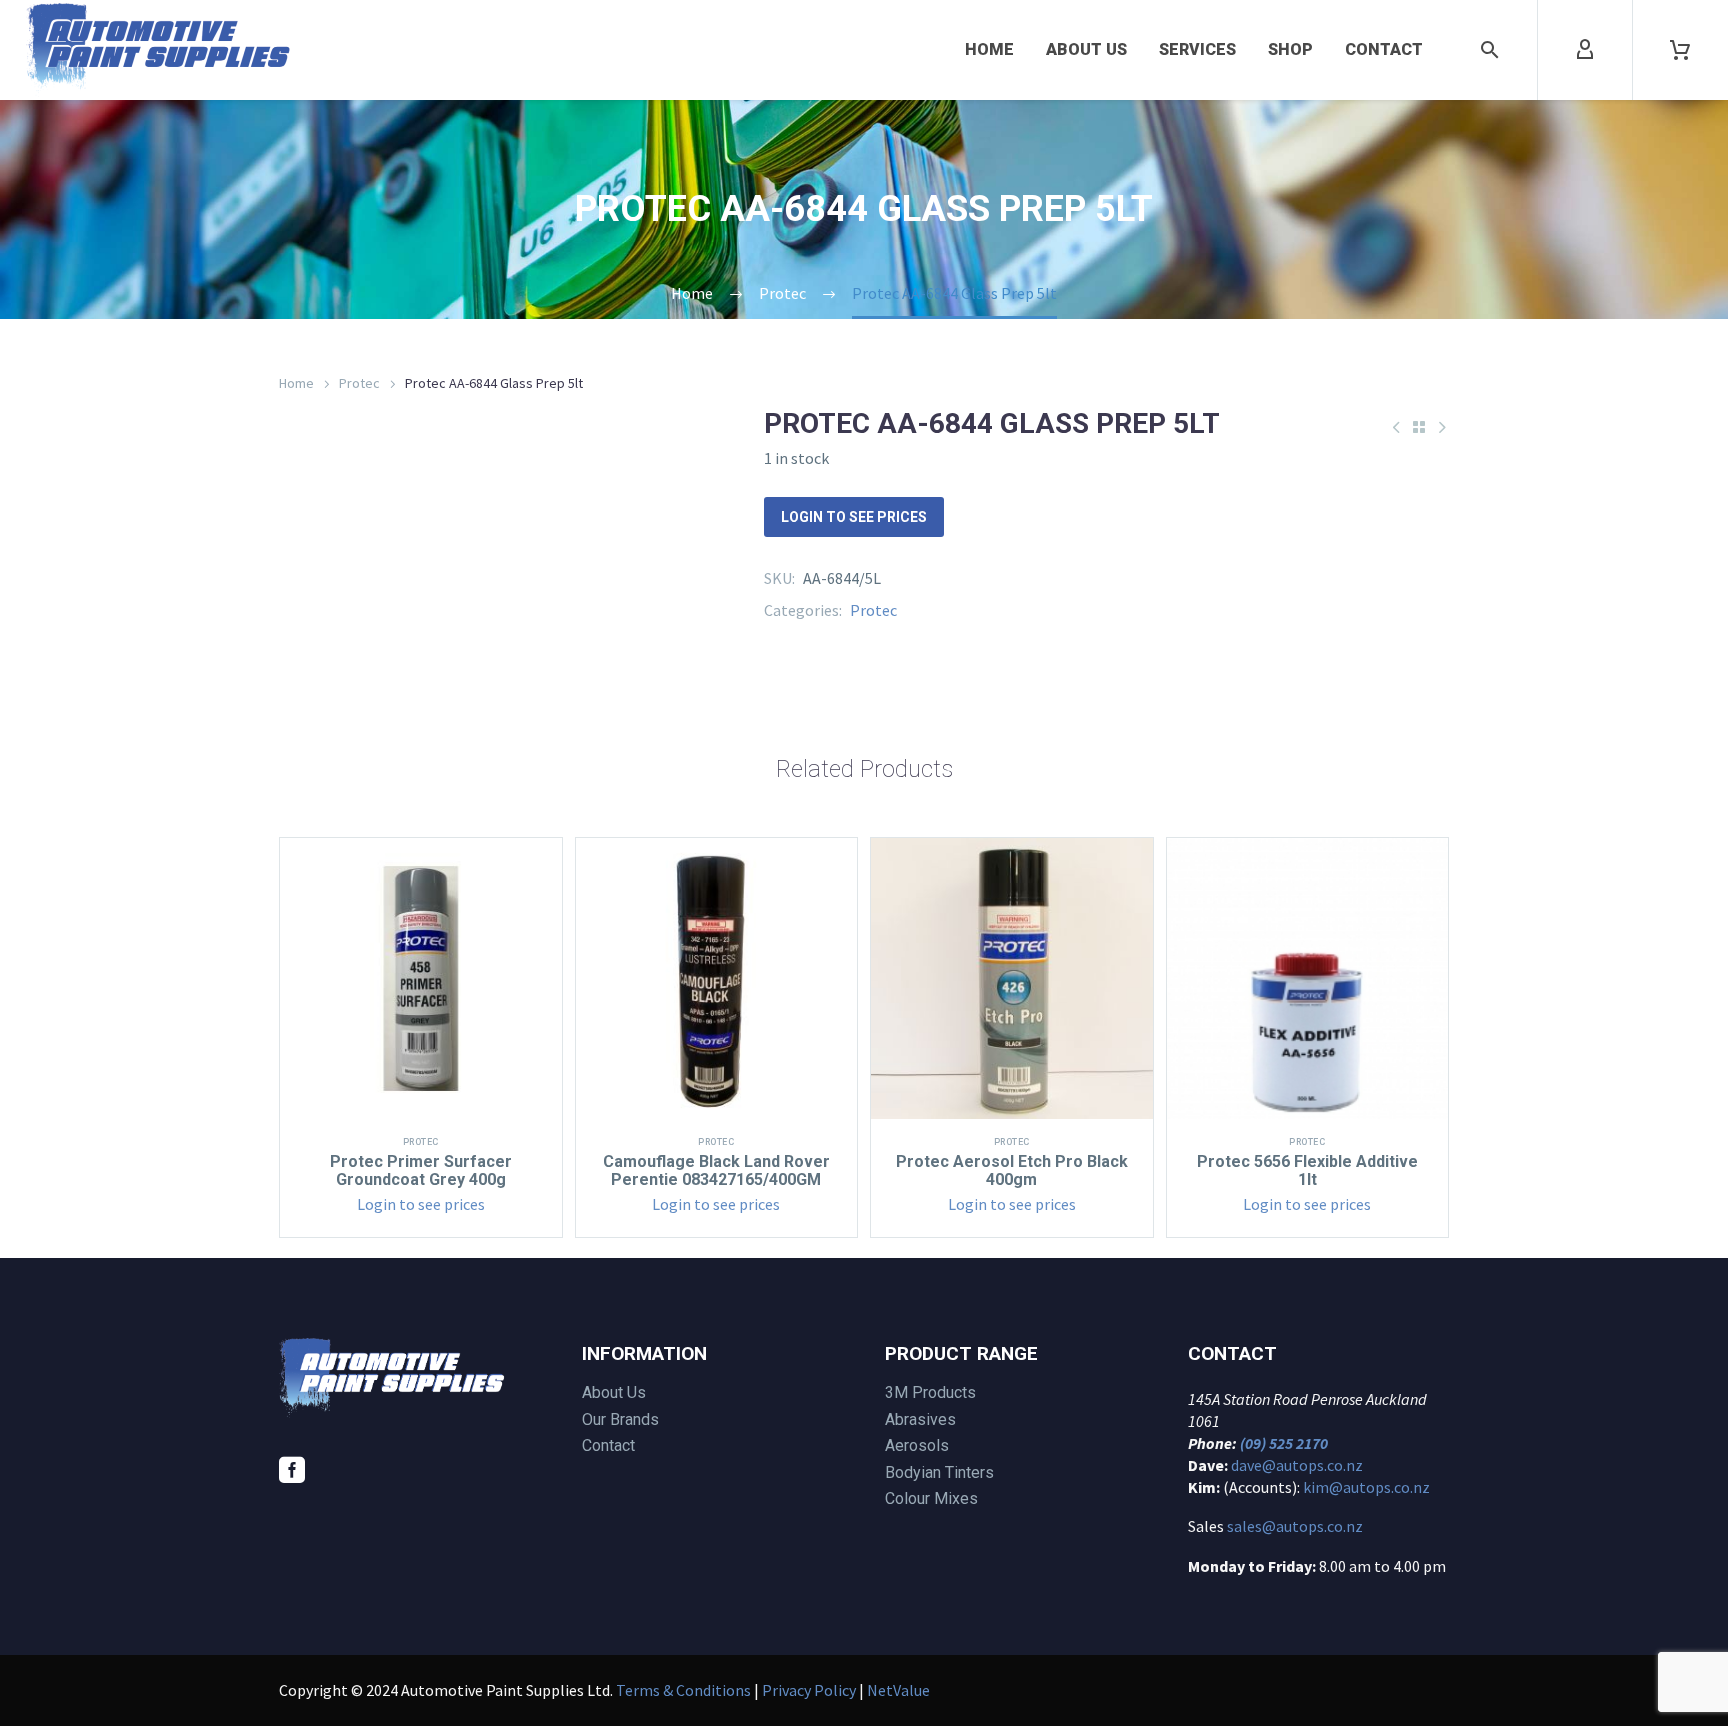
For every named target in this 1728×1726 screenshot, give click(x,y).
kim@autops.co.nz (1366, 1487)
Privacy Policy (809, 1690)
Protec (359, 383)
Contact (1384, 49)
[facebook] (292, 1470)
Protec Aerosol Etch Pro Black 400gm (1012, 1170)
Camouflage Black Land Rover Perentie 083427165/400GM (716, 1170)
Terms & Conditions (683, 1690)
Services (1197, 49)
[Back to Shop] (1419, 427)
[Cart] (1680, 50)
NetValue (898, 1690)
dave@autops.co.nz (1297, 1465)
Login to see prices (854, 517)
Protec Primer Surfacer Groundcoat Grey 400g (421, 1170)
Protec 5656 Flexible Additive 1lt (1307, 1170)
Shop (1290, 49)
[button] (1490, 50)
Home (989, 49)
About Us (1086, 49)
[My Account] (1585, 50)
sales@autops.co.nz (1295, 1526)
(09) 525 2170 (1284, 1443)
